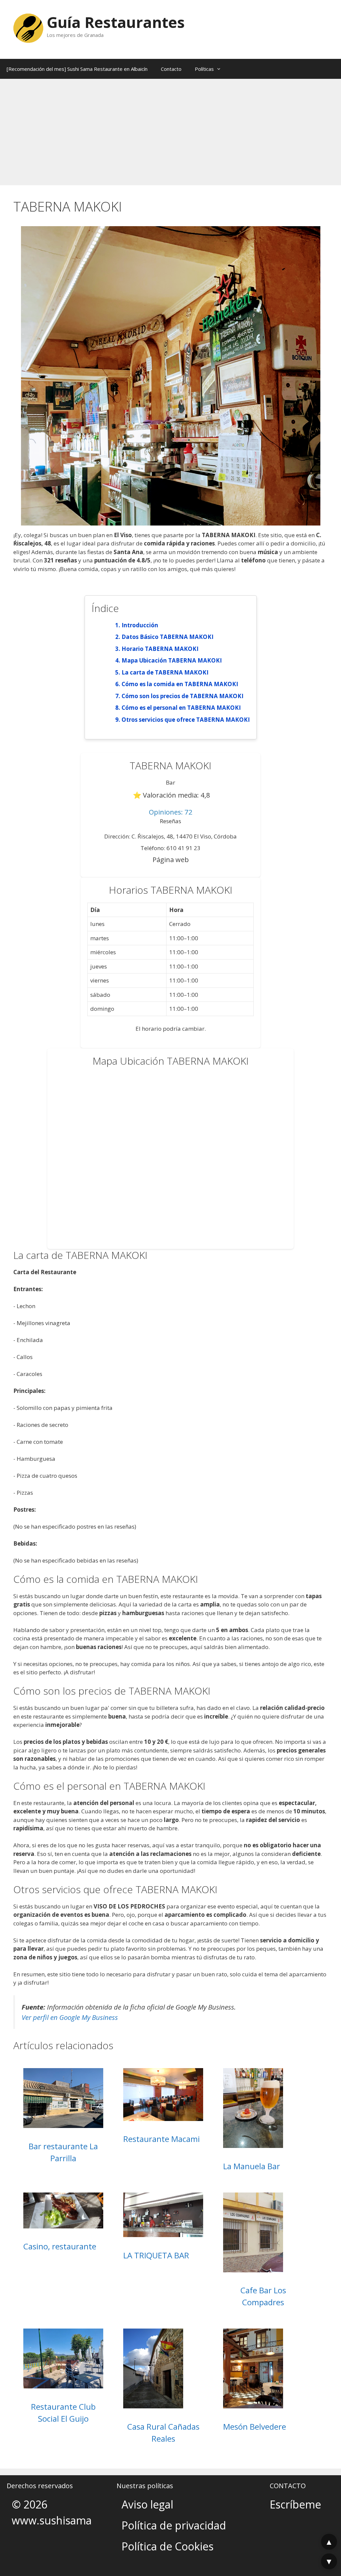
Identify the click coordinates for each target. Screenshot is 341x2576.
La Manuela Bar (252, 2166)
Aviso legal (147, 2504)
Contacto (171, 69)
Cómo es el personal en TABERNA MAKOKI (181, 708)
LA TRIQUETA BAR (156, 2255)
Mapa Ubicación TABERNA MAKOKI (172, 660)
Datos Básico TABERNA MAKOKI (168, 637)
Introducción (140, 625)
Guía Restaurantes (116, 22)
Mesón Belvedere (255, 2426)
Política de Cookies (168, 2546)
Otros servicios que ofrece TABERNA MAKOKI (186, 720)
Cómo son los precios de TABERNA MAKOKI (182, 696)
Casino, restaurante (60, 2246)
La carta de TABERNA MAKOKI (165, 672)
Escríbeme (295, 2504)
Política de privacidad (174, 2525)
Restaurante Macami (162, 2139)
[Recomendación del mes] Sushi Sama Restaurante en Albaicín (77, 69)
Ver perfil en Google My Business (70, 2017)
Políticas (204, 69)
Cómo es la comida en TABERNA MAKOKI (180, 684)
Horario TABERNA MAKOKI (160, 649)
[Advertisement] (170, 129)
